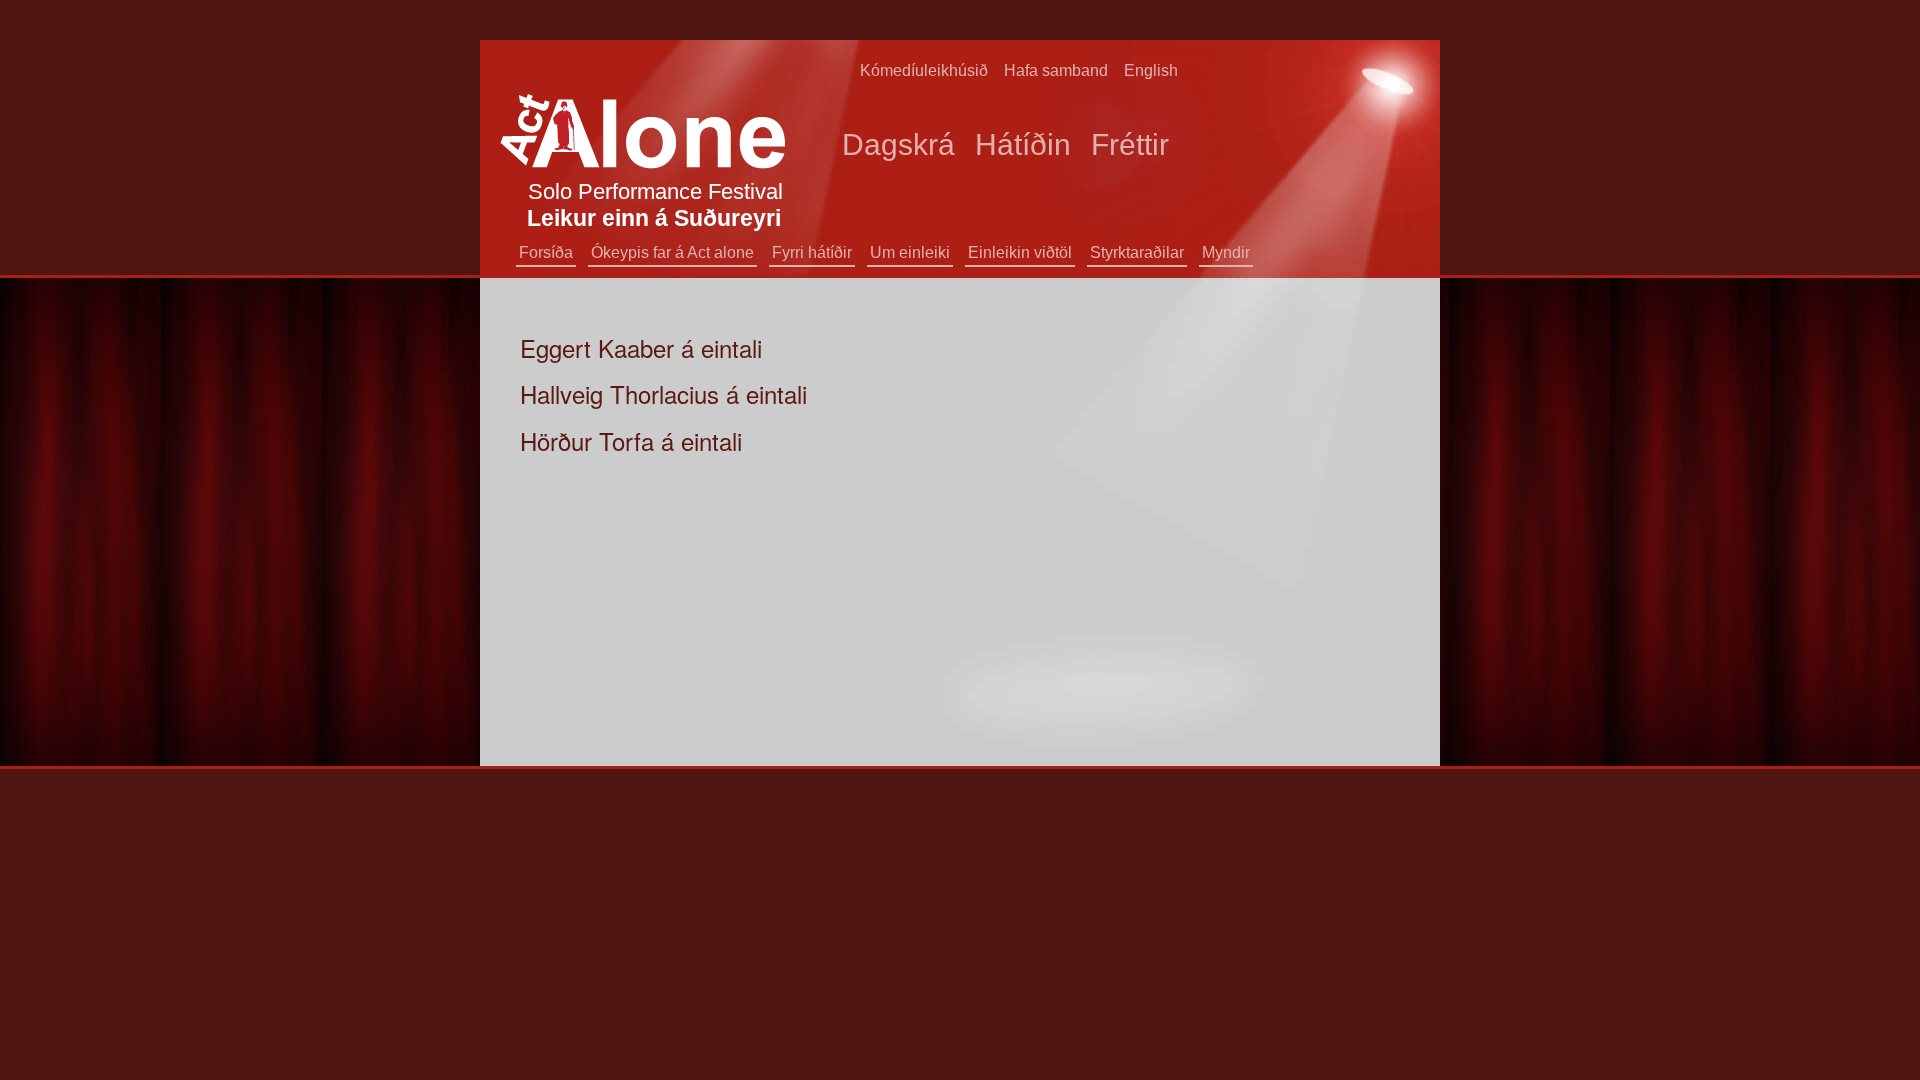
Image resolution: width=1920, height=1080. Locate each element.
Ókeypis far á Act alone (672, 252)
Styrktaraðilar (1137, 252)
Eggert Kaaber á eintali (641, 347)
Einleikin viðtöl (1020, 252)
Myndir (1226, 252)
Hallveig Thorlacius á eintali (663, 393)
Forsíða (546, 252)
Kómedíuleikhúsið (924, 70)
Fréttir (1130, 144)
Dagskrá (898, 144)
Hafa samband (1056, 70)
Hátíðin (1023, 144)
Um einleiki (910, 252)
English (1151, 70)
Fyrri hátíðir (812, 252)
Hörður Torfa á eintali (631, 440)
